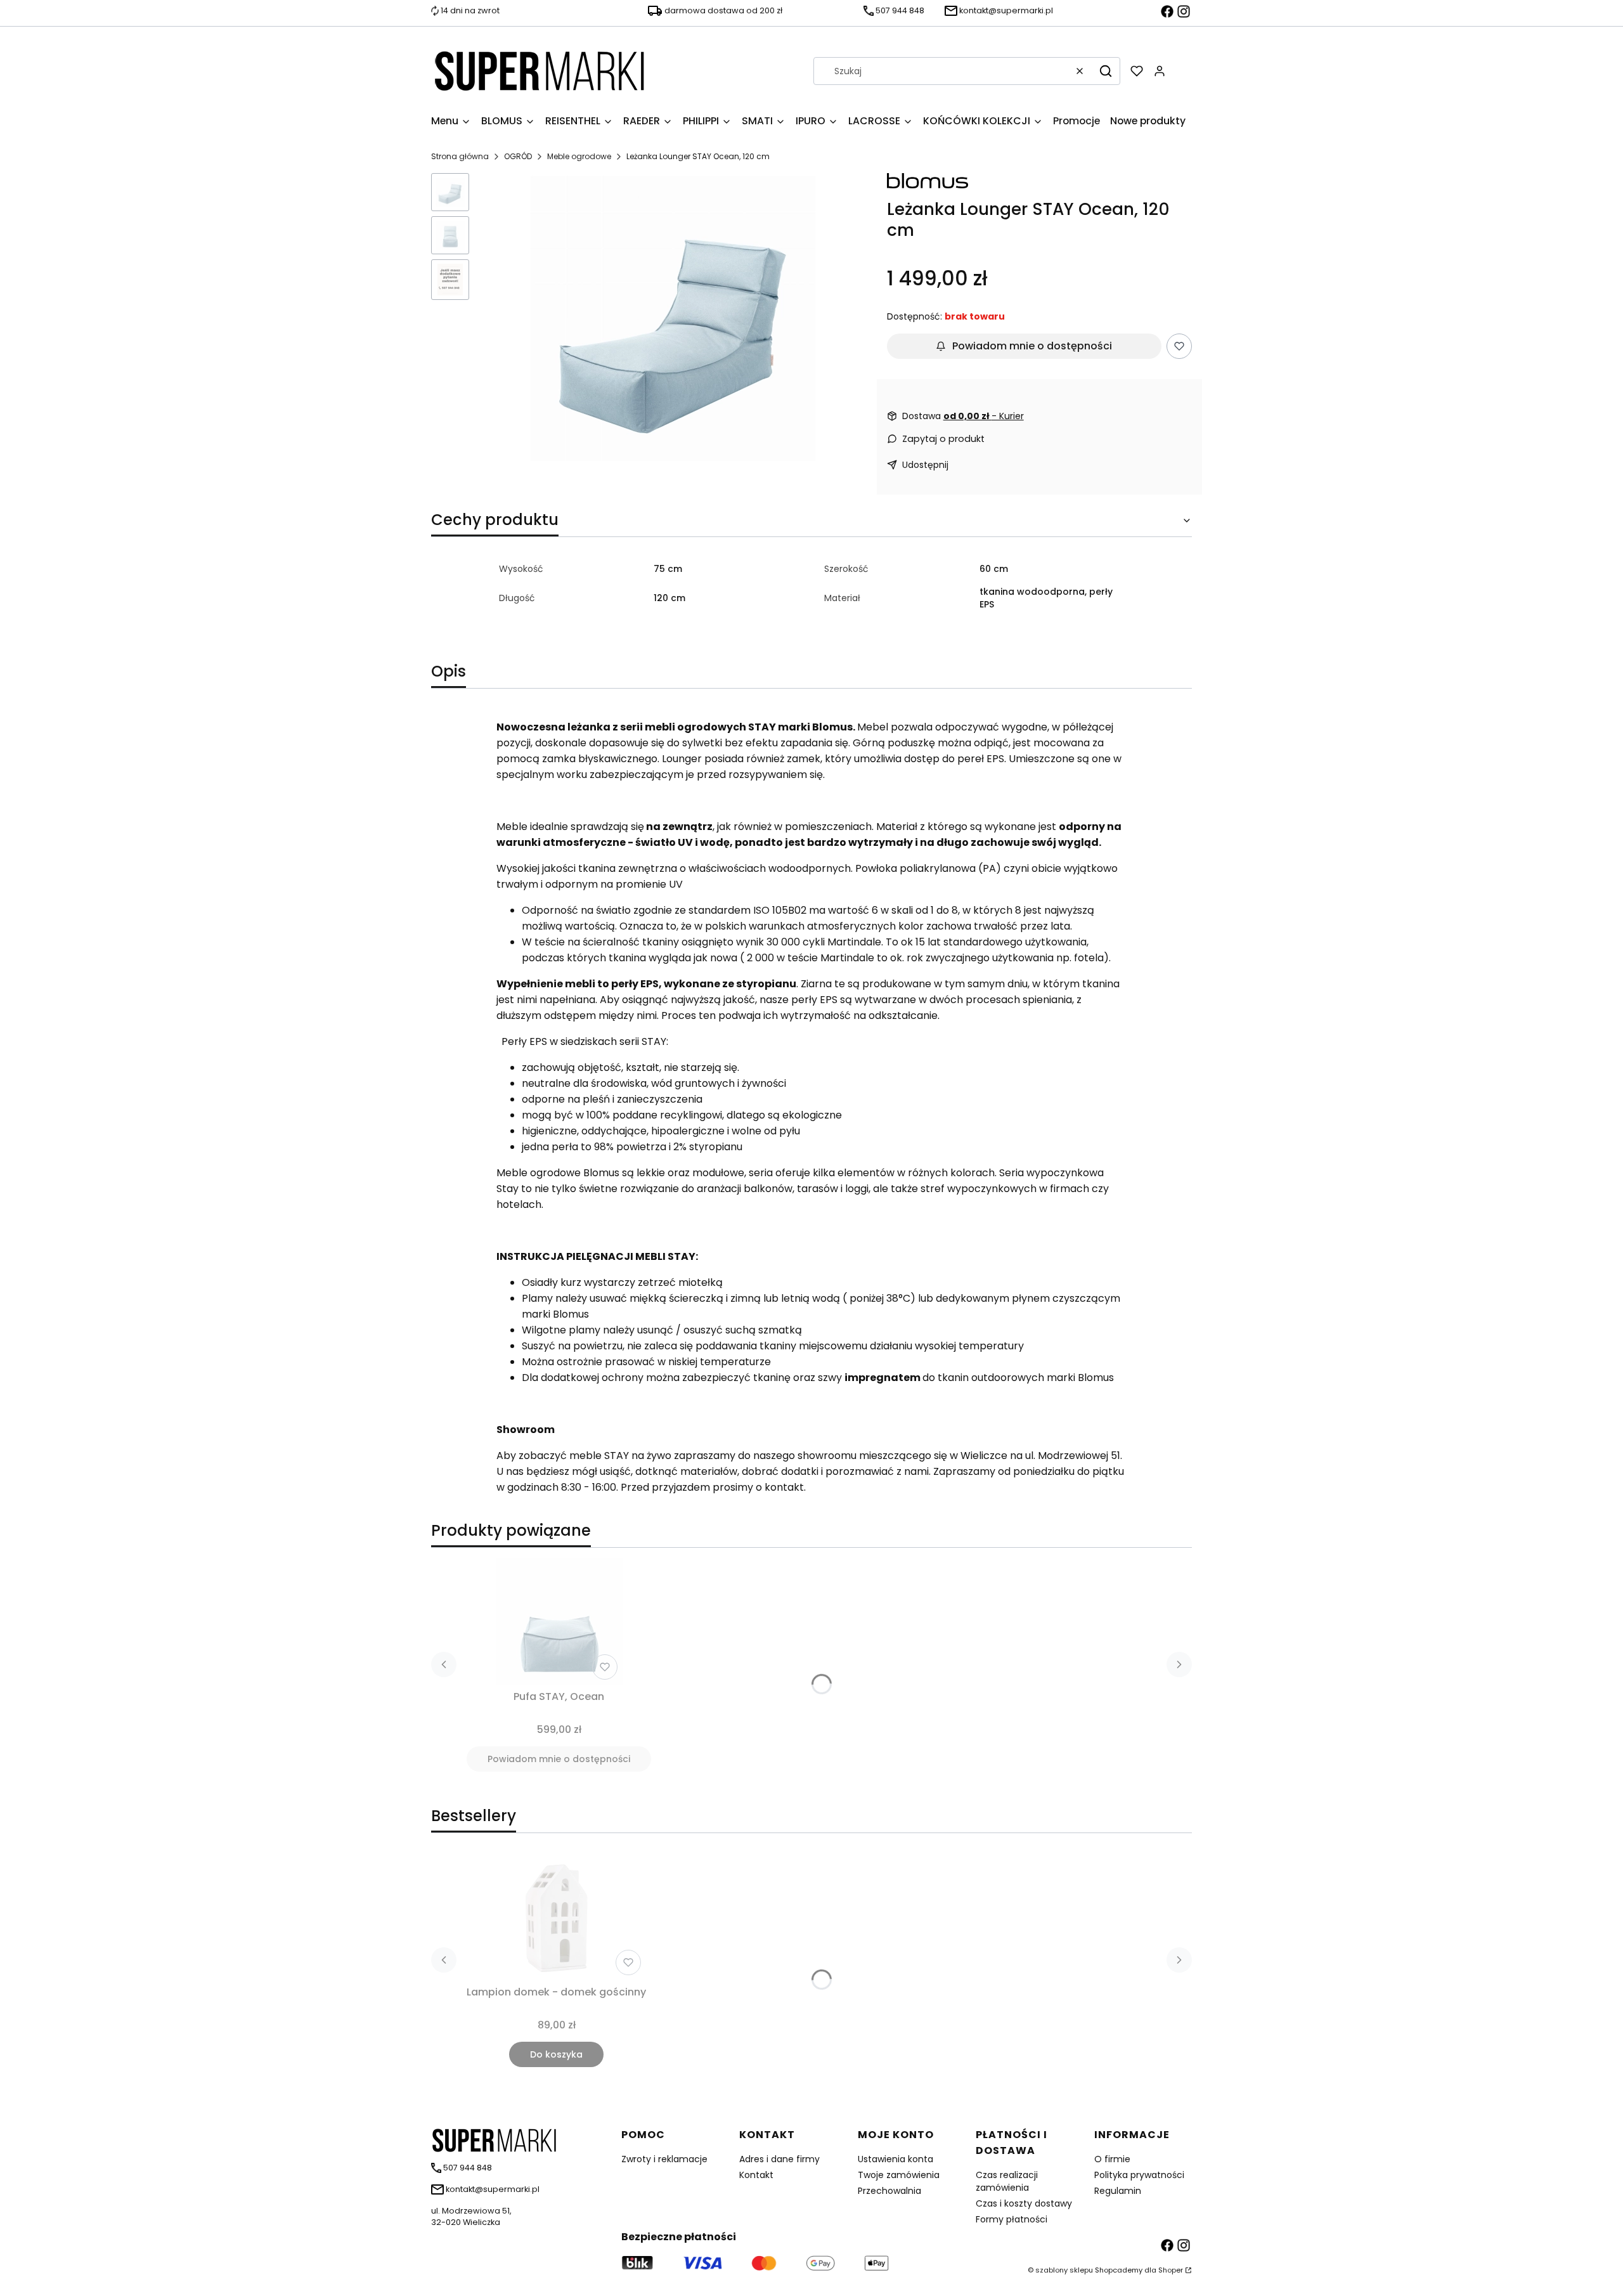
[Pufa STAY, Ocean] (559, 1621)
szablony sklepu (1064, 2270)
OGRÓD (518, 156)
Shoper (1171, 2270)
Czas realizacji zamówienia (1007, 2181)
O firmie (1112, 2159)
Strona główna (460, 156)
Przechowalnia (889, 2191)
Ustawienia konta (896, 2159)
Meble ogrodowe (579, 156)
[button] (1106, 71)
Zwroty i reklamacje (664, 2159)
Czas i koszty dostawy (1024, 2203)
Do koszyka (556, 2054)
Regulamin (1118, 2191)
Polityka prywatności (1139, 2175)
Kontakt (756, 2175)
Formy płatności (1012, 2219)
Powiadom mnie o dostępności (1032, 346)
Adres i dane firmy (779, 2159)
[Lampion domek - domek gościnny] (557, 1917)
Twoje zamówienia (899, 2175)
